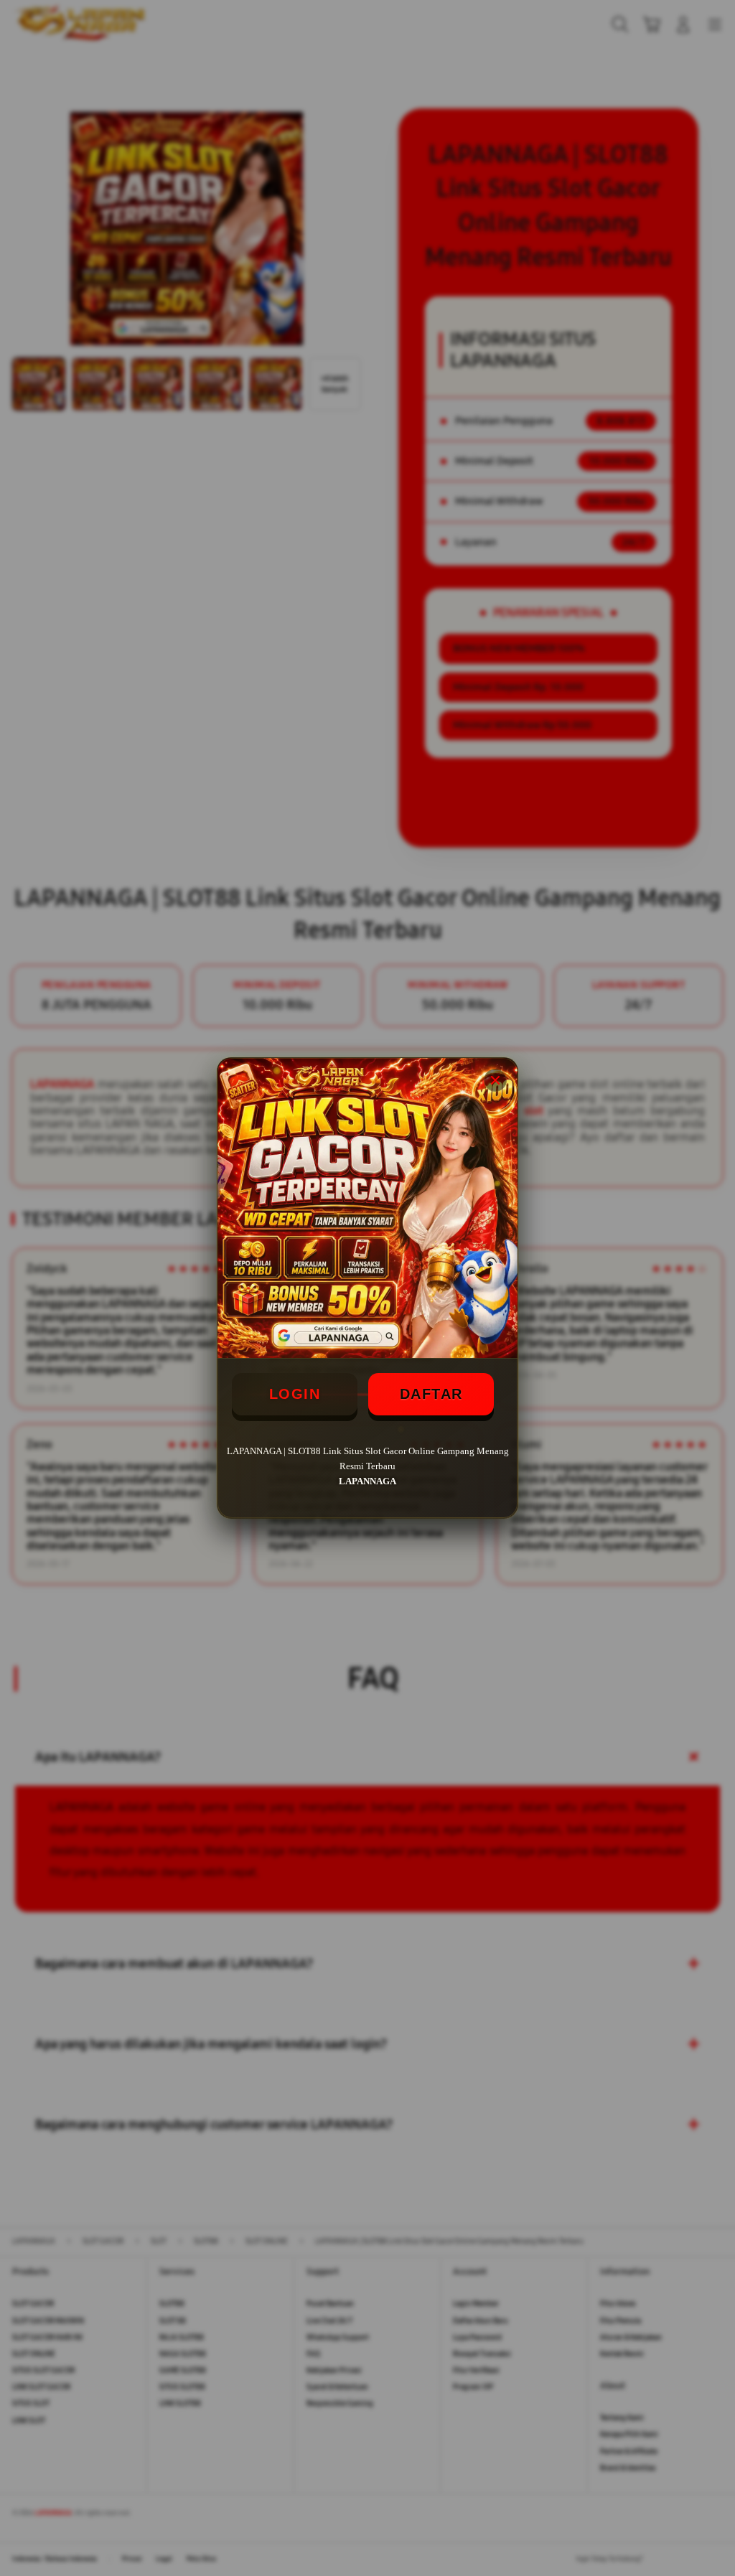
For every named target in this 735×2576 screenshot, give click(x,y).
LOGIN (295, 1394)
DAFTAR (431, 1394)
